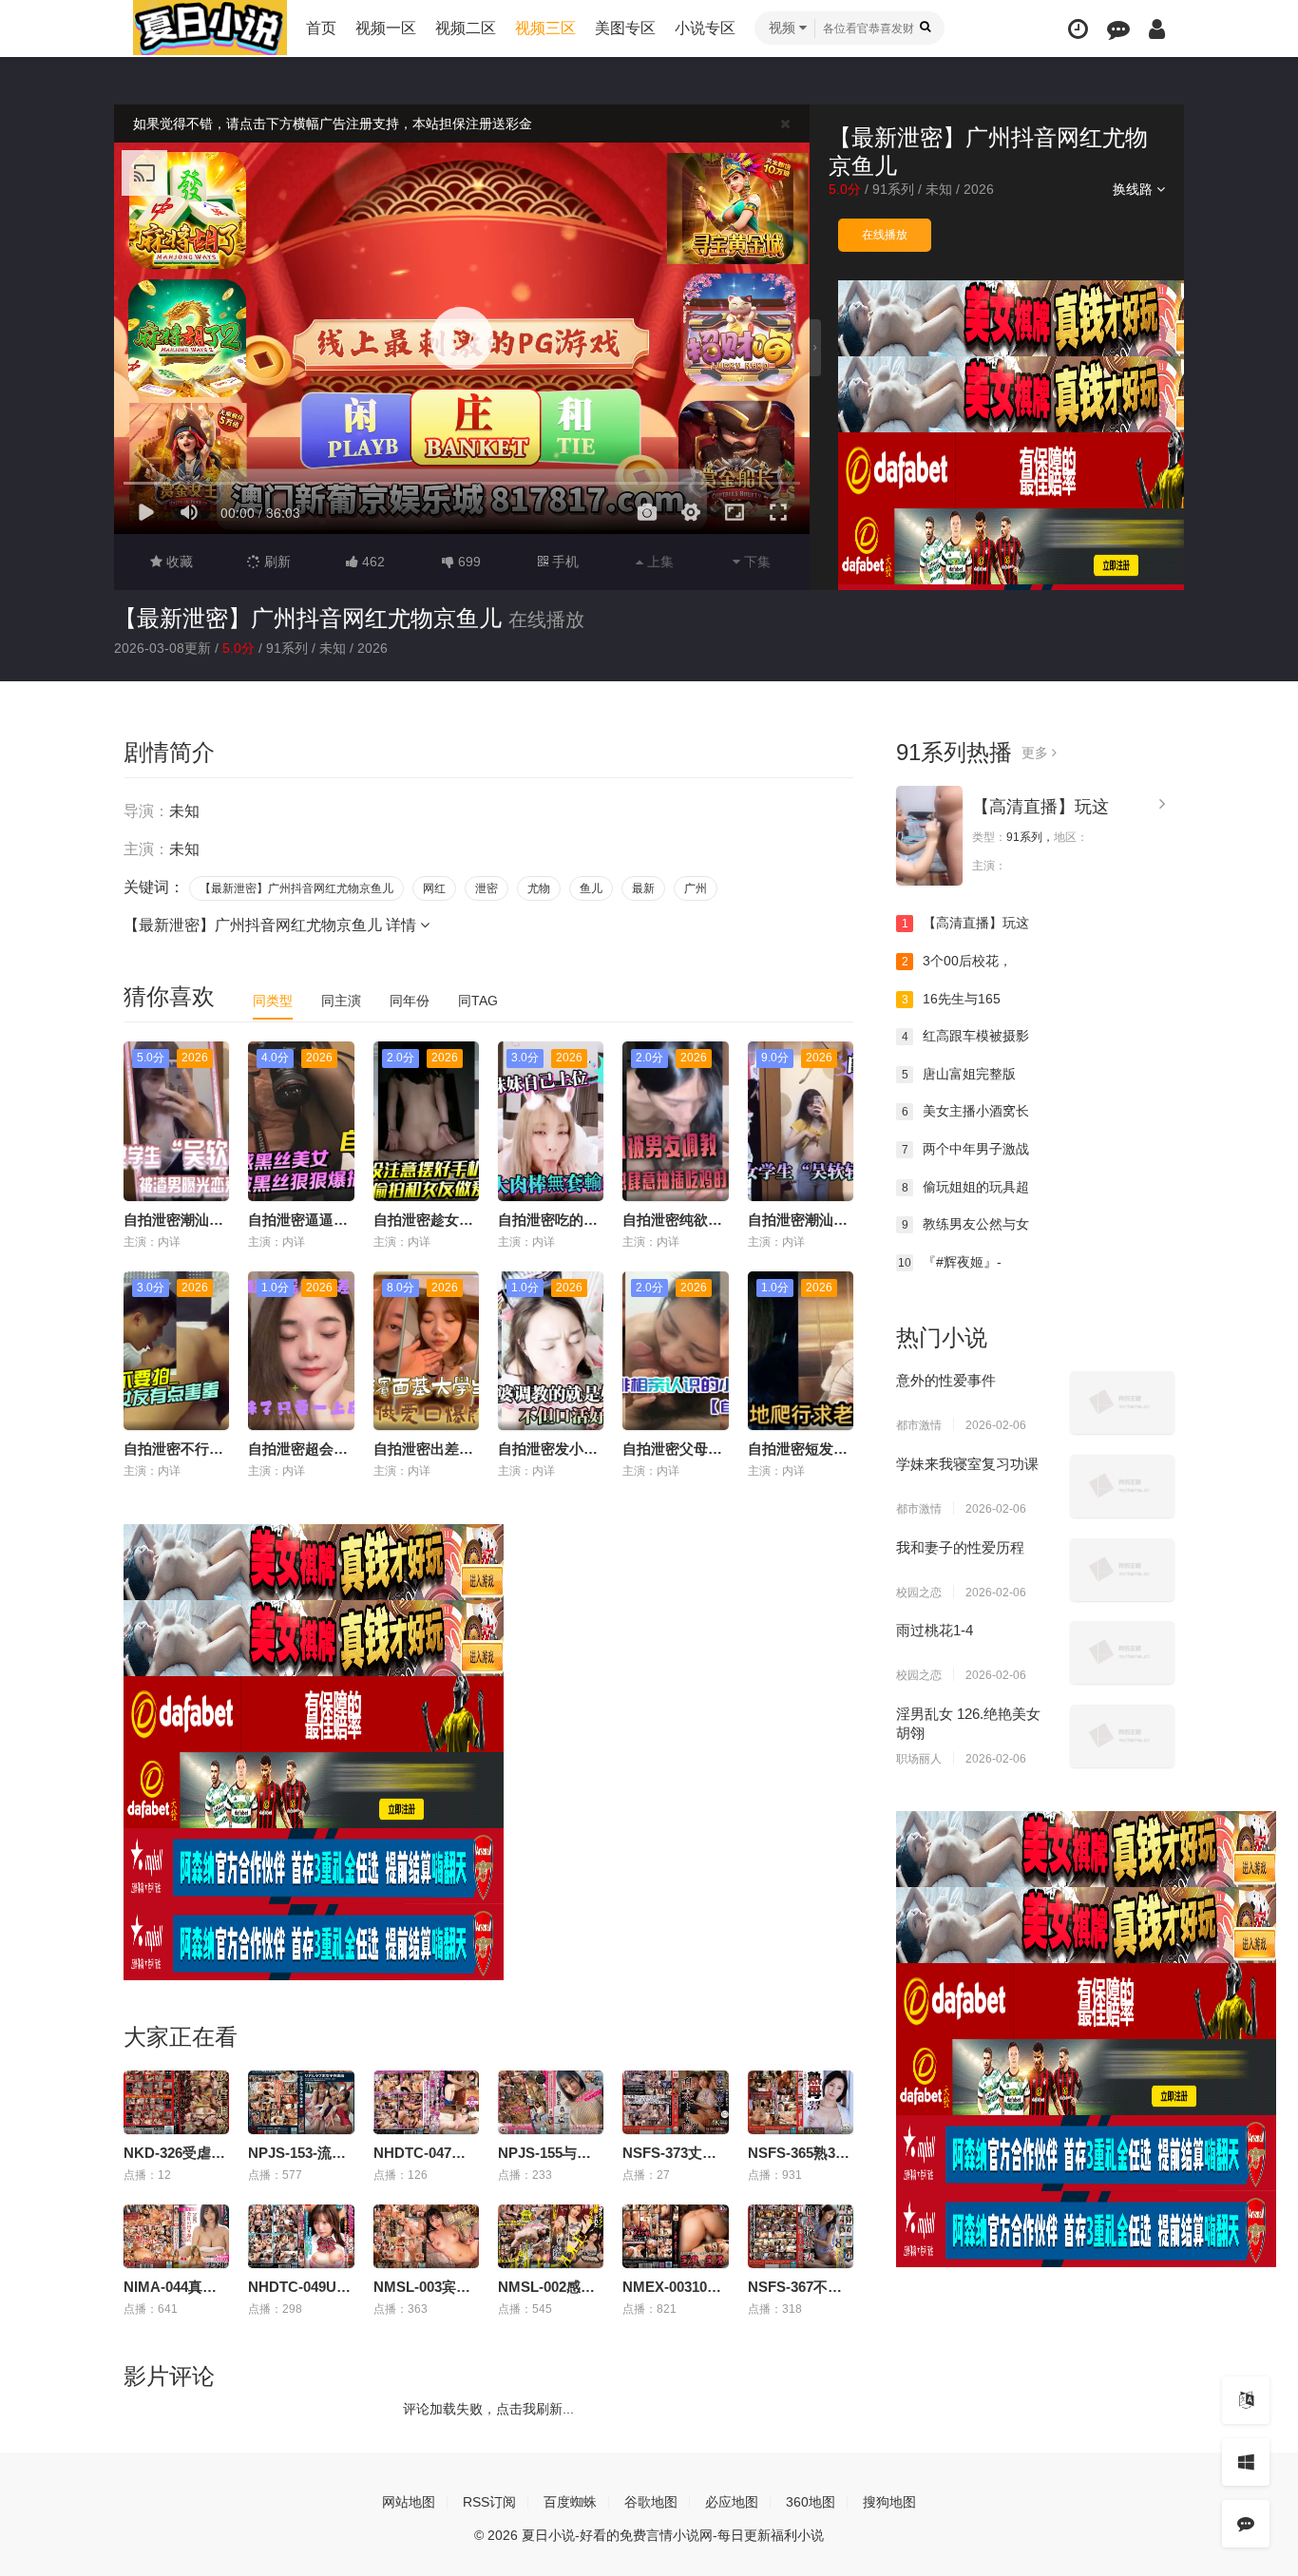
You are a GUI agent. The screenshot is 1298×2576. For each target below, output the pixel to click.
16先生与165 (952, 999)
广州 (696, 888)
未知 (939, 189)
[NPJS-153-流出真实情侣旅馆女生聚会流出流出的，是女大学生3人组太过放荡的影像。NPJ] (301, 2102)
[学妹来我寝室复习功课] (1122, 1486)
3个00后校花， (957, 961)
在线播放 (885, 235)
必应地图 (732, 2502)
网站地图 (409, 2502)
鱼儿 (591, 888)
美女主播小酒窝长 (966, 1111)
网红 (434, 888)
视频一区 (386, 28)
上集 (659, 562)
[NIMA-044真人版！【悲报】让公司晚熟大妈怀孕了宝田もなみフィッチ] (176, 2236)
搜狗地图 (889, 2502)
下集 (755, 562)
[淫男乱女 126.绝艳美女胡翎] (1122, 1736)
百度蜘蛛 (570, 2502)
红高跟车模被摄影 (966, 1036)
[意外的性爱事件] (1122, 1402)
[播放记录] (1078, 29)
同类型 (273, 1001)
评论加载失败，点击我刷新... (488, 2409)
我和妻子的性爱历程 (960, 1547)
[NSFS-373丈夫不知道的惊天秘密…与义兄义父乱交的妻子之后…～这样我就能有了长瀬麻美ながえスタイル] (675, 2102)
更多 (1037, 753)
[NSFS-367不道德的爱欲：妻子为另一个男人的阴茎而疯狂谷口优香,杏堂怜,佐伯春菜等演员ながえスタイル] (801, 2236)
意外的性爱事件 (946, 1380)
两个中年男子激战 (966, 1149)
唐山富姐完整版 (959, 1074)
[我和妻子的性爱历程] (1122, 1570)
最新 (643, 888)
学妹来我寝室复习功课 (967, 1464)
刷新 (276, 562)
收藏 (178, 562)
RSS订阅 (489, 2502)
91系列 (893, 189)
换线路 (1135, 189)
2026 (979, 189)
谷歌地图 (651, 2502)
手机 (563, 562)
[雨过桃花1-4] (1122, 1652)
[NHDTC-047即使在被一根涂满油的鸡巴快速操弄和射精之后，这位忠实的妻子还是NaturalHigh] (426, 2102)
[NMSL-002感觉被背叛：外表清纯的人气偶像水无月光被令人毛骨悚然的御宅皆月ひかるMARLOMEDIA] (551, 2236)
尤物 (539, 888)
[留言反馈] (1118, 29)
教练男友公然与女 (966, 1224)
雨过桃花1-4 (935, 1630)
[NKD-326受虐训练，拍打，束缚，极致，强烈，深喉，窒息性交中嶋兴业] (176, 2102)
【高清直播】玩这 (1040, 807)
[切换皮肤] (1246, 2462)
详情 (403, 925)
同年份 (410, 1001)
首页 (321, 28)
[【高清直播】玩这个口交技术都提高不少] (929, 836)
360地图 (811, 2502)
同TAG (478, 1001)
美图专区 (625, 28)
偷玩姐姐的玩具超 (966, 1187)
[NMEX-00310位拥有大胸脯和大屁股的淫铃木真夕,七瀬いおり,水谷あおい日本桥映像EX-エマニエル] (675, 2236)
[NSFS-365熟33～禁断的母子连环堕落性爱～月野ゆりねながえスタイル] (801, 2102)
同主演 (341, 1001)
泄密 (487, 888)
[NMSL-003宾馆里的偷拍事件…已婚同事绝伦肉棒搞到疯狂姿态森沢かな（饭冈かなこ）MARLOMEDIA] (426, 2236)
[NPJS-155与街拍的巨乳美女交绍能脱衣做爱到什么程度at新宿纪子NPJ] (551, 2102)
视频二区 (466, 28)
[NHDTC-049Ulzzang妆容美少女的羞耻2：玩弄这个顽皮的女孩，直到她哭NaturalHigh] (301, 2236)
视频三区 (545, 28)
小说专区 (705, 28)
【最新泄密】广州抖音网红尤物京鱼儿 (308, 618)
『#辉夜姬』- (950, 1262)
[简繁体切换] (1246, 2400)
